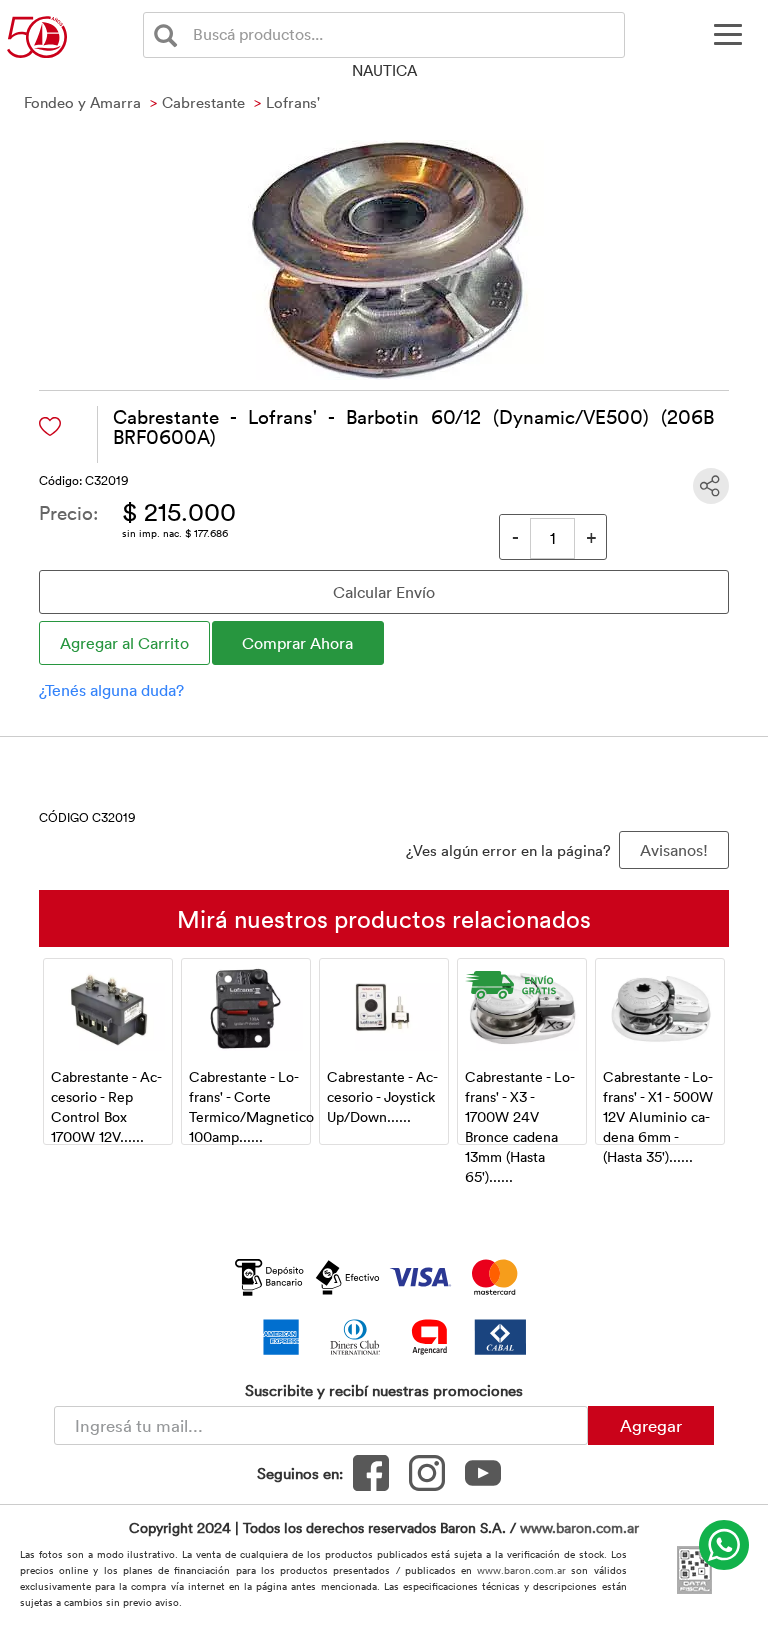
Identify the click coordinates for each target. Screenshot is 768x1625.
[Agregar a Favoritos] (50, 426)
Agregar (651, 1425)
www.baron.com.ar (579, 1527)
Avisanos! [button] (674, 850)
